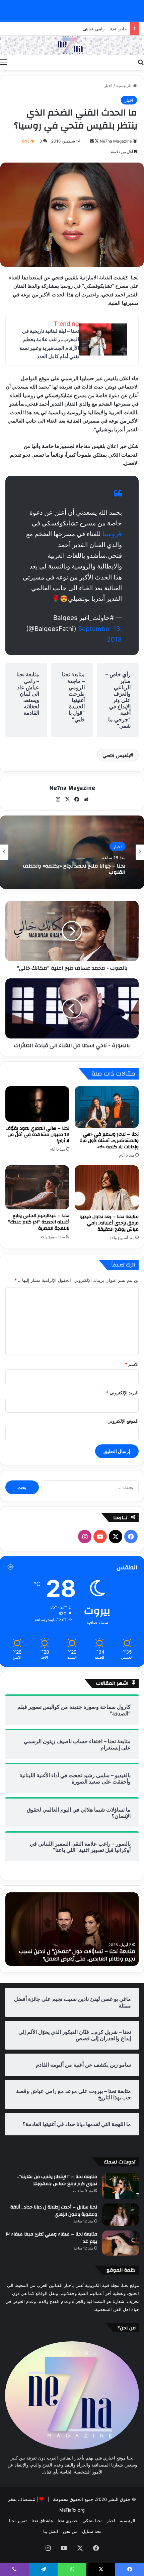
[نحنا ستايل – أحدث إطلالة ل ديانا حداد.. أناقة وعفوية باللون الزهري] (121, 2215)
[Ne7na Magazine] (72, 45)
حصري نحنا (68, 2521)
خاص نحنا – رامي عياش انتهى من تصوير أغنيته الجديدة (77, 29)
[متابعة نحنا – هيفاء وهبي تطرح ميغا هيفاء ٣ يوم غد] (121, 2243)
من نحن (70, 2531)
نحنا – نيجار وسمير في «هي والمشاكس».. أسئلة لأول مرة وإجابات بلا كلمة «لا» (109, 1141)
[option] (72, 852)
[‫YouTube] (100, 1537)
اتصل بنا (51, 2531)
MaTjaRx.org (72, 2510)
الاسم (132, 1364)
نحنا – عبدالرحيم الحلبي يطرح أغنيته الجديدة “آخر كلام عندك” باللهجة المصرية (39, 1222)
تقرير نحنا (18, 2521)
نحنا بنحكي (92, 2521)
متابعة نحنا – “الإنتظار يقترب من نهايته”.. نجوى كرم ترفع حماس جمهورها (57, 2180)
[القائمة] (3, 62)
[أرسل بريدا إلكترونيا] (92, 141)
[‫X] (67, 799)
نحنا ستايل (92, 2531)
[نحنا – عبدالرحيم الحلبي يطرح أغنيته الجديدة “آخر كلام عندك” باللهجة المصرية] (37, 1187)
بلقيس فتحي (116, 755)
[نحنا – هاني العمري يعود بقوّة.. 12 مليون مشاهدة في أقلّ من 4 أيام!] (37, 1104)
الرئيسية (125, 85)
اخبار (108, 85)
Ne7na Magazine (116, 141)
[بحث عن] (141, 62)
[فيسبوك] (77, 799)
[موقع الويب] (86, 799)
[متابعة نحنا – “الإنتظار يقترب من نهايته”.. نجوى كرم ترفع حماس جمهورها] (121, 2186)
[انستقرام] (58, 799)
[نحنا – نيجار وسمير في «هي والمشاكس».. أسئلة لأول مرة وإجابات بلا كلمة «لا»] (107, 1107)
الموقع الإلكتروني (123, 1421)
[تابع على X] (96, 141)
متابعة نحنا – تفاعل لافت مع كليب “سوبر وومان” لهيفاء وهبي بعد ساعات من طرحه (78, 1955)
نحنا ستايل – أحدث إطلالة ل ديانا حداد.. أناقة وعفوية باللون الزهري (54, 2211)
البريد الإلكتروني (122, 1393)
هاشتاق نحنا (42, 2521)
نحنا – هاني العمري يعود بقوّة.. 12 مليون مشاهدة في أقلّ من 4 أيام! (38, 1135)
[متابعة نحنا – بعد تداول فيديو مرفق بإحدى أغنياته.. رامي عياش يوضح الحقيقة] (107, 1188)
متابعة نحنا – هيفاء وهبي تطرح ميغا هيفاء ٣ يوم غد (52, 2238)
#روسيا (112, 534)
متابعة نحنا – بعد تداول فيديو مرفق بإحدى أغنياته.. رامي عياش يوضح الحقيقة (109, 1223)
